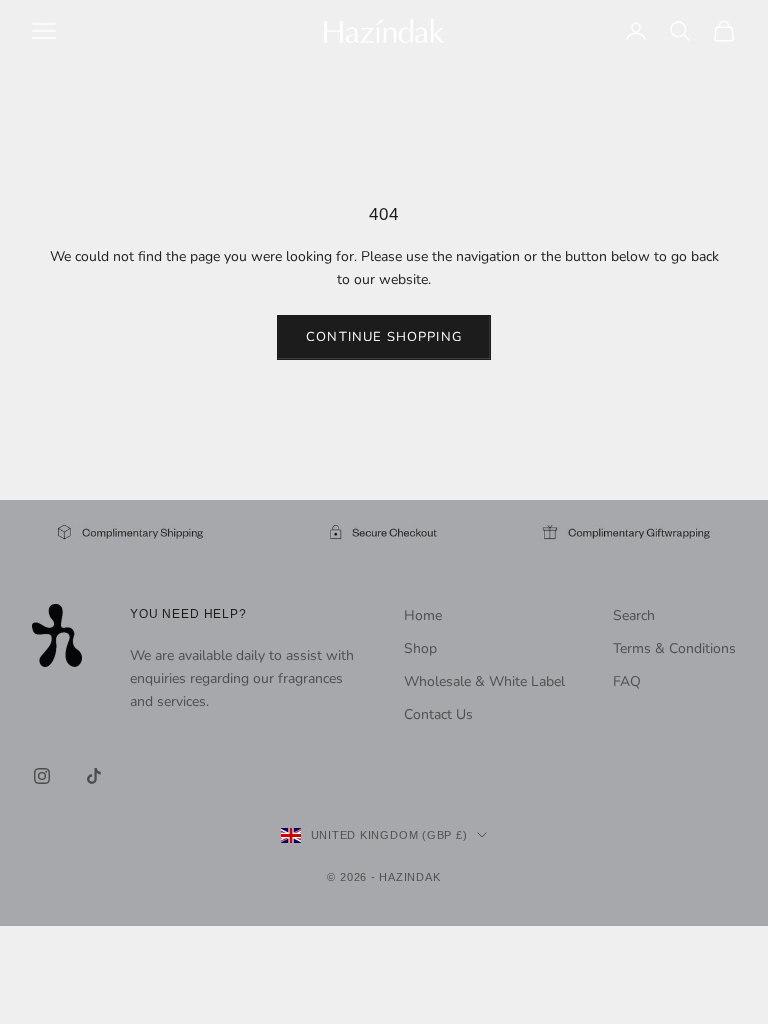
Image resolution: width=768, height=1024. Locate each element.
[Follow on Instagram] (42, 776)
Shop (420, 648)
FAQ (627, 681)
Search (634, 615)
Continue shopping (384, 337)
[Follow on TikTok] (94, 776)
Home (423, 615)
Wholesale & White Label (484, 681)
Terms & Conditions (674, 648)
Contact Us (438, 714)
